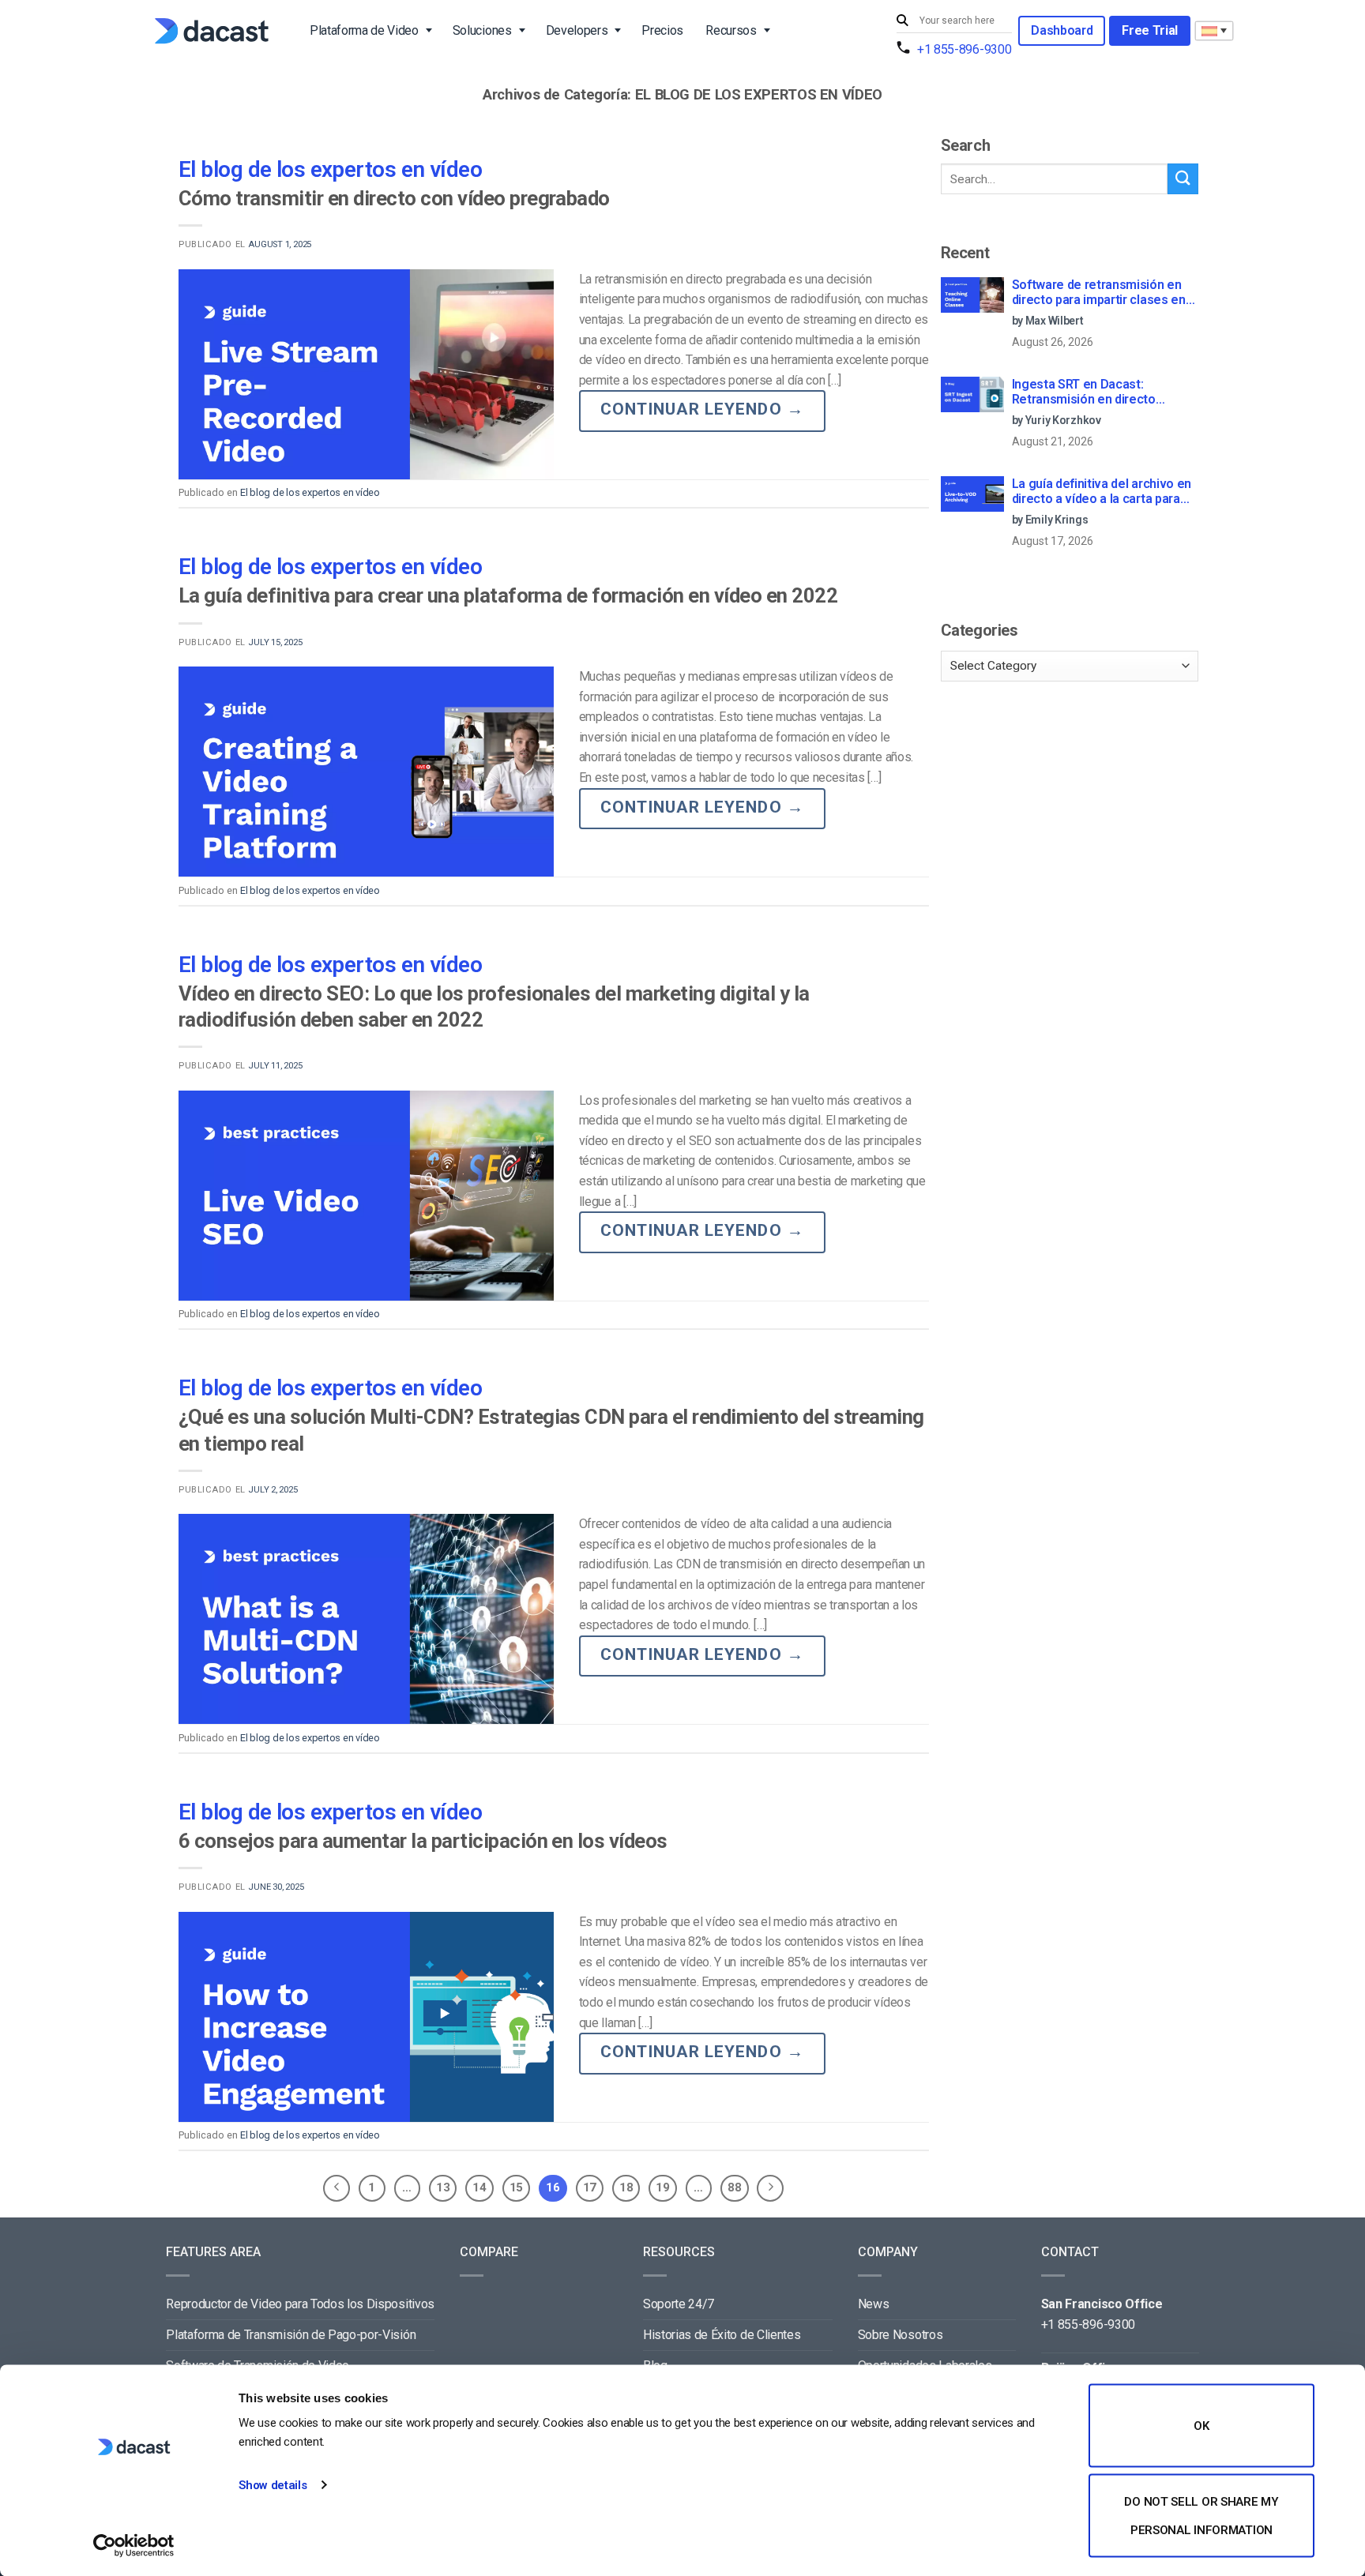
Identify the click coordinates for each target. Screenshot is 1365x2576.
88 (734, 2187)
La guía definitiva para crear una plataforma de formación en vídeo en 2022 (508, 595)
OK (1201, 2426)
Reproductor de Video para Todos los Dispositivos (300, 2304)
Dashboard (1062, 30)
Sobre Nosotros (901, 2335)
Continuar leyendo (702, 409)
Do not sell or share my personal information (1201, 2515)
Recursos (731, 30)
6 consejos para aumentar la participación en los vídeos (423, 1841)
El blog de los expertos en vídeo (330, 169)
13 (443, 2187)
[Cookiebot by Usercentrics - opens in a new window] (134, 2545)
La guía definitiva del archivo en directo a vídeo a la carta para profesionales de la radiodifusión (1105, 492)
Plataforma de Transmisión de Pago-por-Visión (291, 2335)
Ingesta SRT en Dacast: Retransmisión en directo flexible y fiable (1084, 392)
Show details (273, 2485)
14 (479, 2187)
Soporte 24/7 (679, 2304)
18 (626, 2187)
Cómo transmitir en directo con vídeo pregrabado (394, 198)
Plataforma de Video (364, 30)
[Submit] (904, 21)
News (874, 2304)
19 (662, 2187)
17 (590, 2187)
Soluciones (482, 30)
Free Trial (1150, 30)
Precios (662, 30)
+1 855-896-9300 (964, 49)
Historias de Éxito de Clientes (722, 2335)
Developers (577, 30)
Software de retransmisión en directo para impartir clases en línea (1099, 293)
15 (516, 2187)
